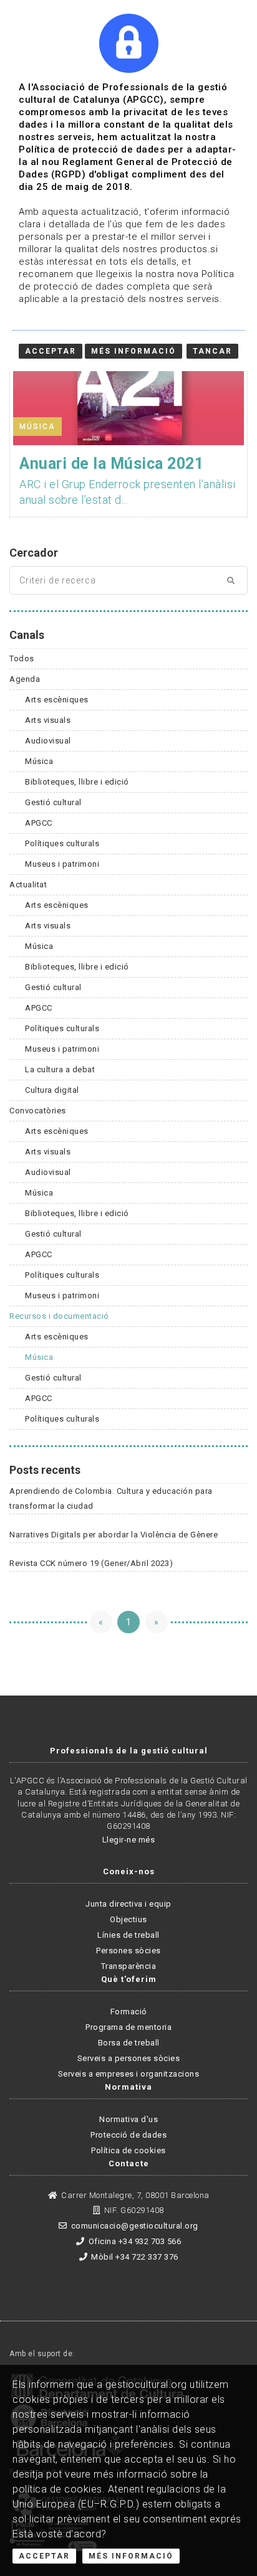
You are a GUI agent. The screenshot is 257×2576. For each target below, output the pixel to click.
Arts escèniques (57, 700)
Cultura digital (52, 1090)
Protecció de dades (128, 2135)
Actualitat (28, 885)
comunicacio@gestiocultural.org (135, 2226)
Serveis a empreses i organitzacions (129, 2074)
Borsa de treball (129, 2043)
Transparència (129, 1966)
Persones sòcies (128, 1951)
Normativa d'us (128, 2119)
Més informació (133, 351)
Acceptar (44, 2556)
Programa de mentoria (128, 2027)
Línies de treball (128, 1935)
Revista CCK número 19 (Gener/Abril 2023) (91, 1563)
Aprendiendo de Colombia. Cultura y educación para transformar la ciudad (111, 1498)
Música (39, 761)
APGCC (39, 823)
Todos (22, 658)
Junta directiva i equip (128, 1904)
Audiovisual (48, 741)
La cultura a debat (60, 1069)
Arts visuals (48, 720)
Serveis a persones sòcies (129, 2058)
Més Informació (131, 2556)
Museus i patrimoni (62, 864)
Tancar (212, 351)
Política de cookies (128, 2150)
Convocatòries (38, 1111)
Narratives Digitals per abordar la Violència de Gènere (114, 1535)
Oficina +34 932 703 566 (135, 2241)
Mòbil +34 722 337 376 (135, 2257)
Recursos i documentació (59, 1316)
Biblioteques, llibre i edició (77, 782)
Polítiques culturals (62, 843)
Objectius (128, 1919)
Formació (129, 2012)
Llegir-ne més (129, 1840)
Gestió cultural (53, 802)
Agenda (25, 679)
